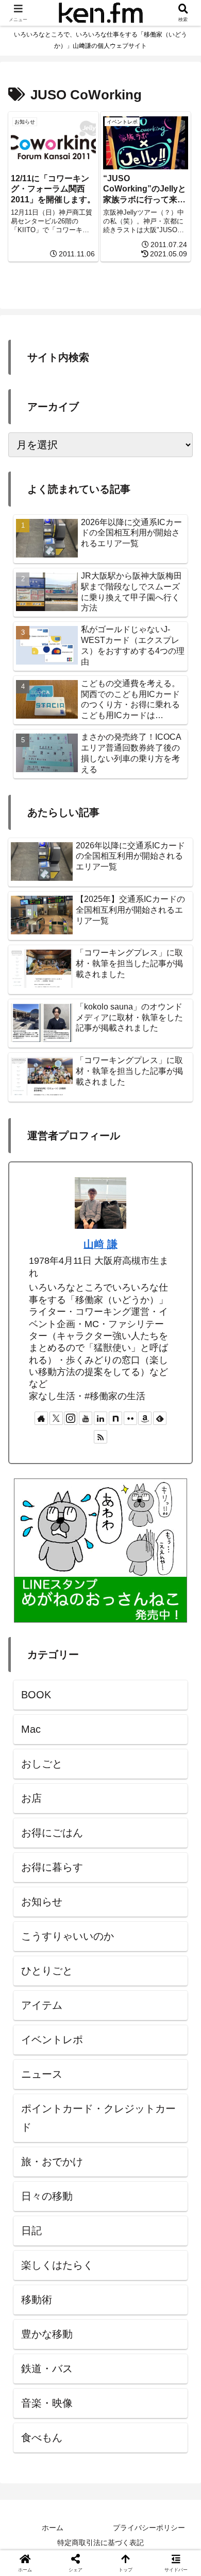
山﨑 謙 (100, 1244)
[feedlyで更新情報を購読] (160, 1418)
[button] (178, 1839)
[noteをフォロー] (115, 1418)
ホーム (53, 2528)
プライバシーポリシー (149, 2528)
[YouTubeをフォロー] (86, 1418)
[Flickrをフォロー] (130, 1418)
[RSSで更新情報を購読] (100, 1437)
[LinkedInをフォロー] (100, 1418)
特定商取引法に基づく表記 (100, 2543)
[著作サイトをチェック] (41, 1418)
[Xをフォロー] (56, 1418)
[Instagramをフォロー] (71, 1418)
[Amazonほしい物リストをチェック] (145, 1418)
